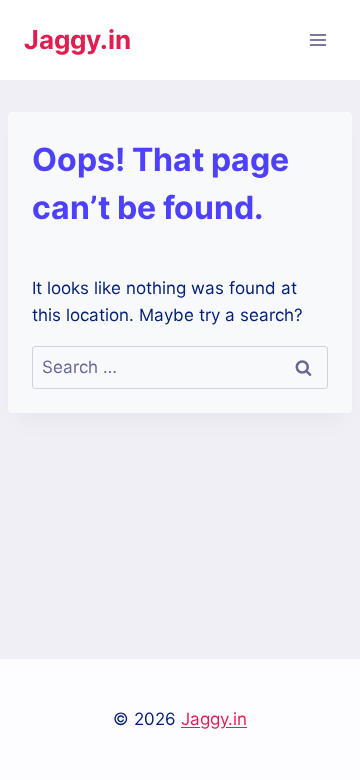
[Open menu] (317, 39)
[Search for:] (180, 367)
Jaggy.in (214, 719)
